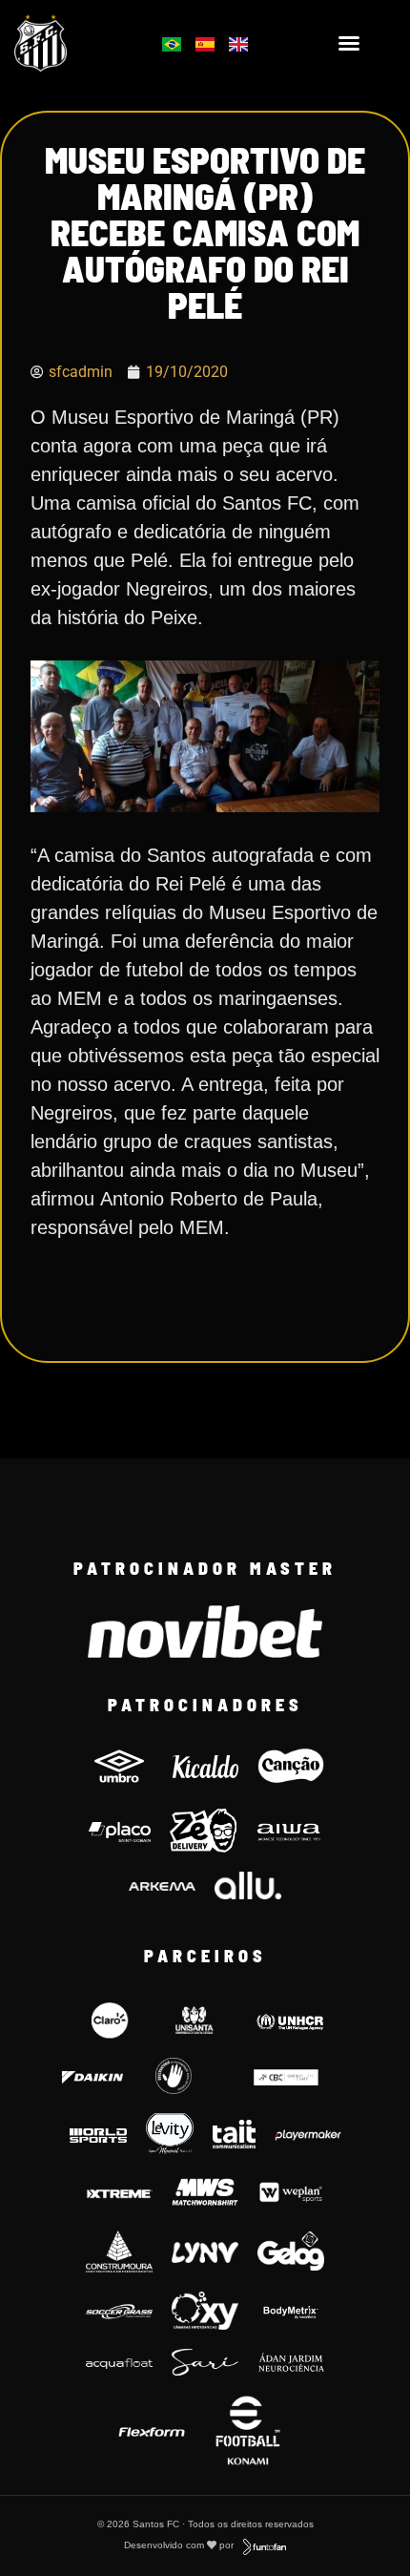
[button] (349, 43)
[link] (69, 43)
